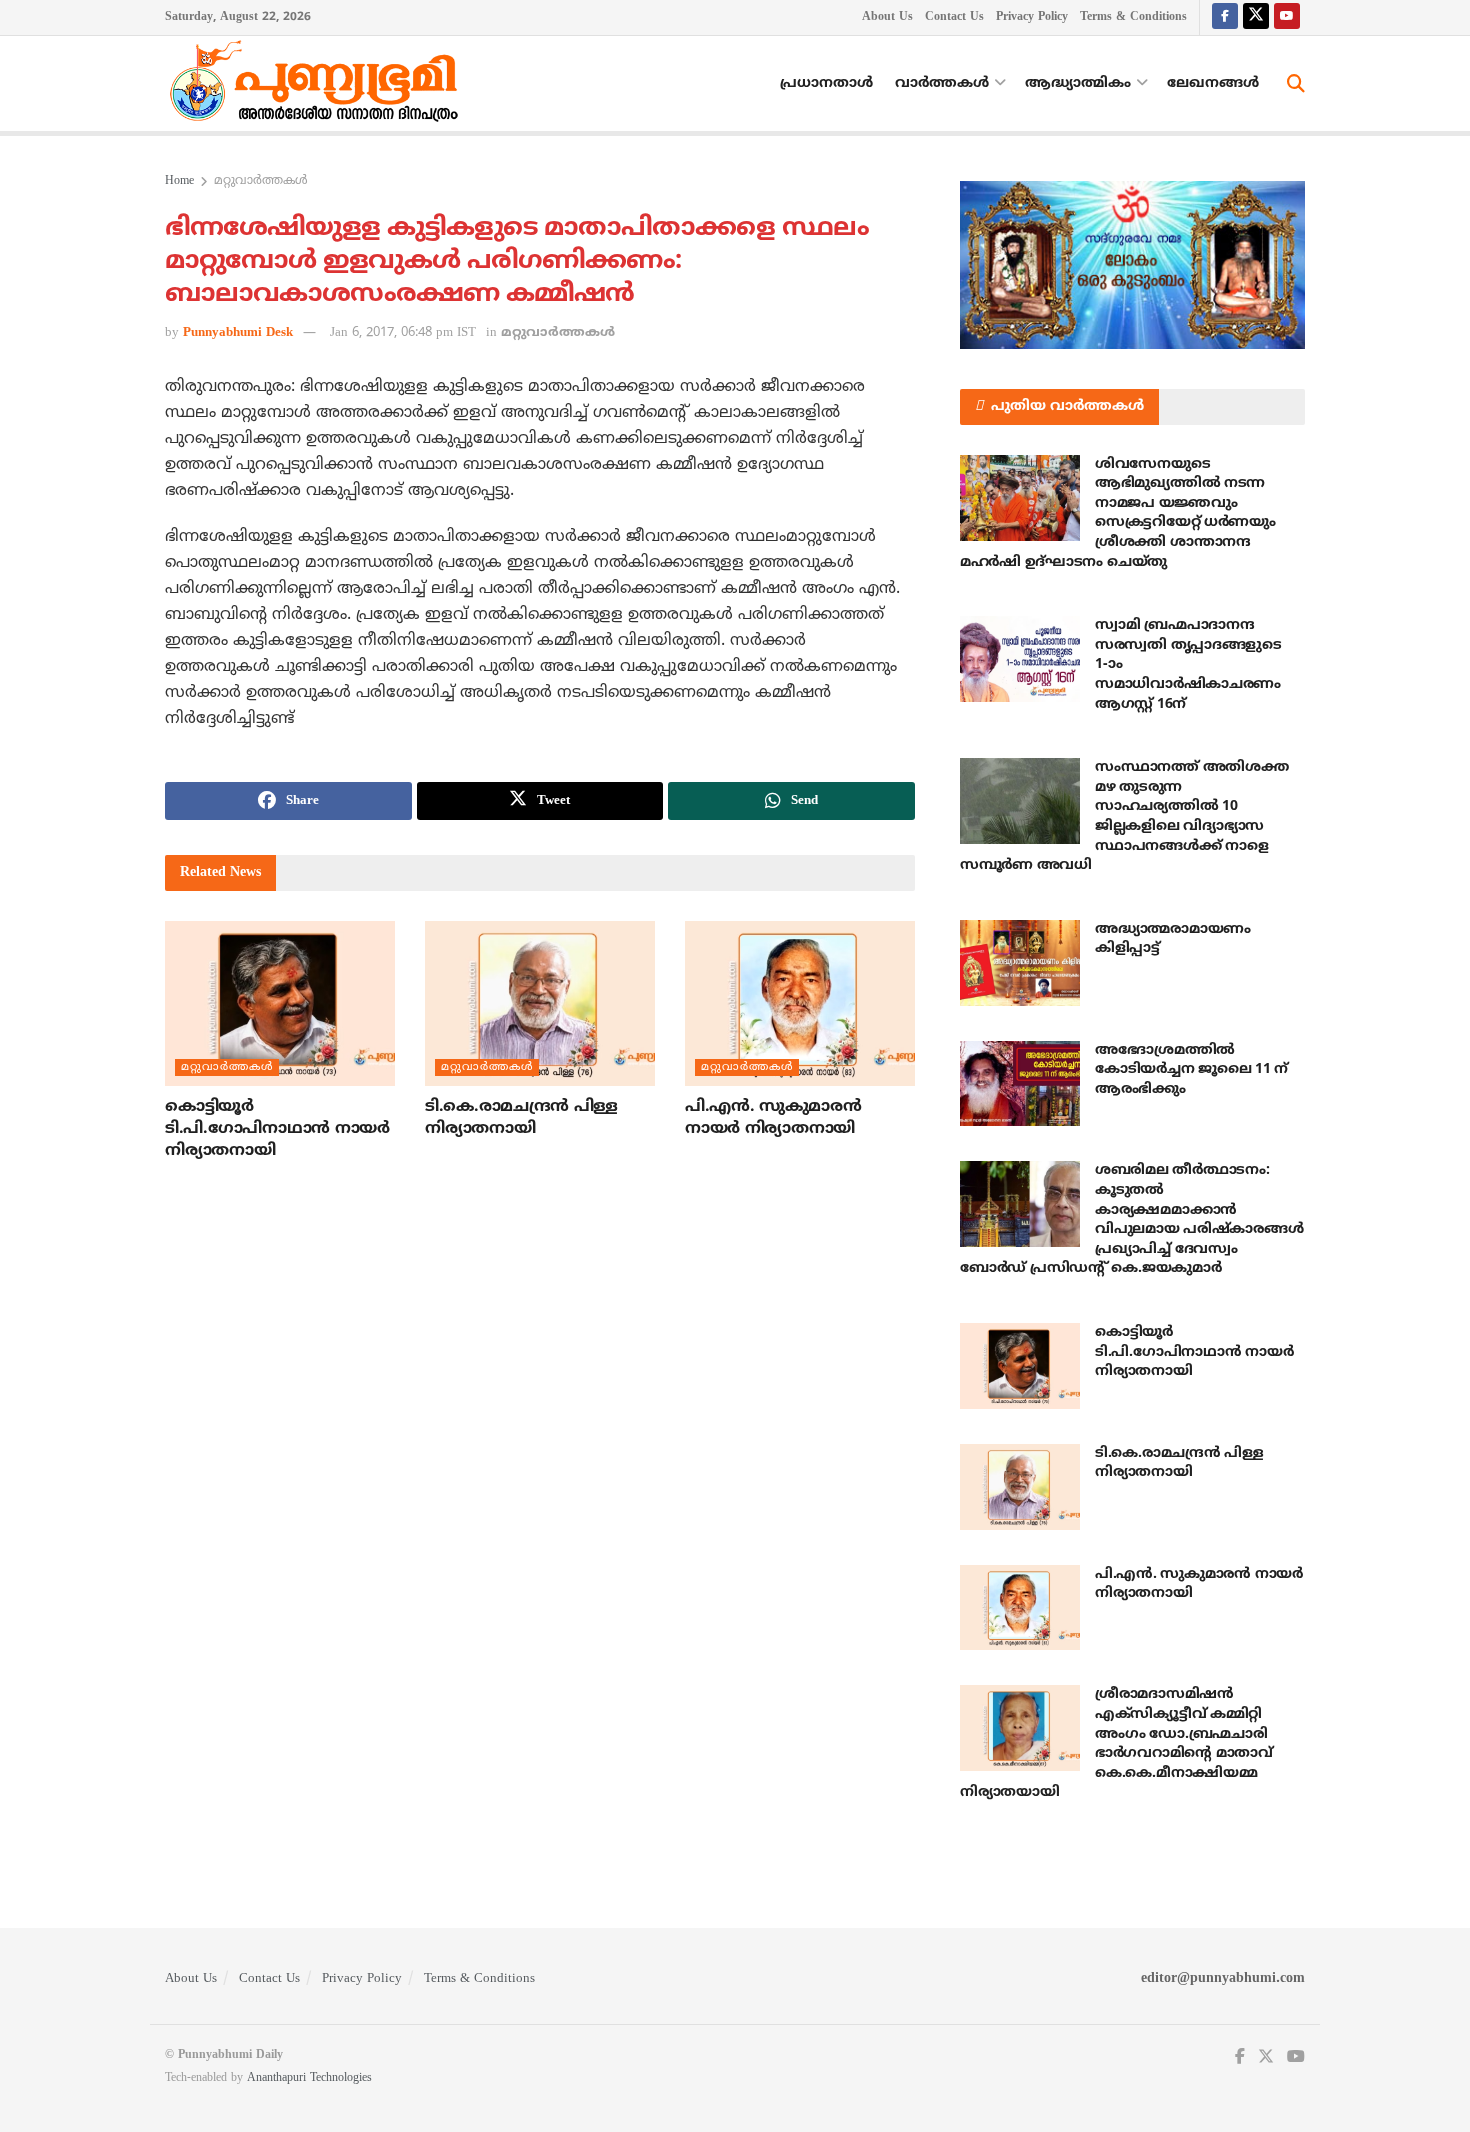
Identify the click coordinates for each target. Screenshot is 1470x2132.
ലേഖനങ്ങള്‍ (1213, 83)
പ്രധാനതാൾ (826, 83)
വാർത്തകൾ (942, 83)
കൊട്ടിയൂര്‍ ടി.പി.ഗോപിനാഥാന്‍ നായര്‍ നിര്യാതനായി (277, 1129)
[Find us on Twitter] (1256, 17)
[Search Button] (1296, 84)
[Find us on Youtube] (1287, 17)
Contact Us (954, 17)
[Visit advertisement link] (1132, 265)
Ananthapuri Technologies (309, 2078)
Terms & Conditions (1133, 17)
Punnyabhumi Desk (238, 333)
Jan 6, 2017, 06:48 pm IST (403, 333)
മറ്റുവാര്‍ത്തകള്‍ (261, 181)
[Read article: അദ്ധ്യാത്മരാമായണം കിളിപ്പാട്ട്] (1020, 963)
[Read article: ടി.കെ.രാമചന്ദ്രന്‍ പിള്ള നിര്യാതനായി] (540, 1003)
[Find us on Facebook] (1225, 17)
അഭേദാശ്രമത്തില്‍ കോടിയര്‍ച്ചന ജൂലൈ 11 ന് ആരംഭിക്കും (1191, 1070)
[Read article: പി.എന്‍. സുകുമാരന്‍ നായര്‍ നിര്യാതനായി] (800, 1003)
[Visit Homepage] (319, 84)
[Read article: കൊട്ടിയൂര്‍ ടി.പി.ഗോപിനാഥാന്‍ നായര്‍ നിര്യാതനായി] (280, 1003)
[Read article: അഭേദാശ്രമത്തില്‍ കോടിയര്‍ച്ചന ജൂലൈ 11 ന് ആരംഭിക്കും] (1020, 1084)
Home (179, 181)
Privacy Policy (1032, 17)
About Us (887, 17)
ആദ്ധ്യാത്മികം (1078, 83)
